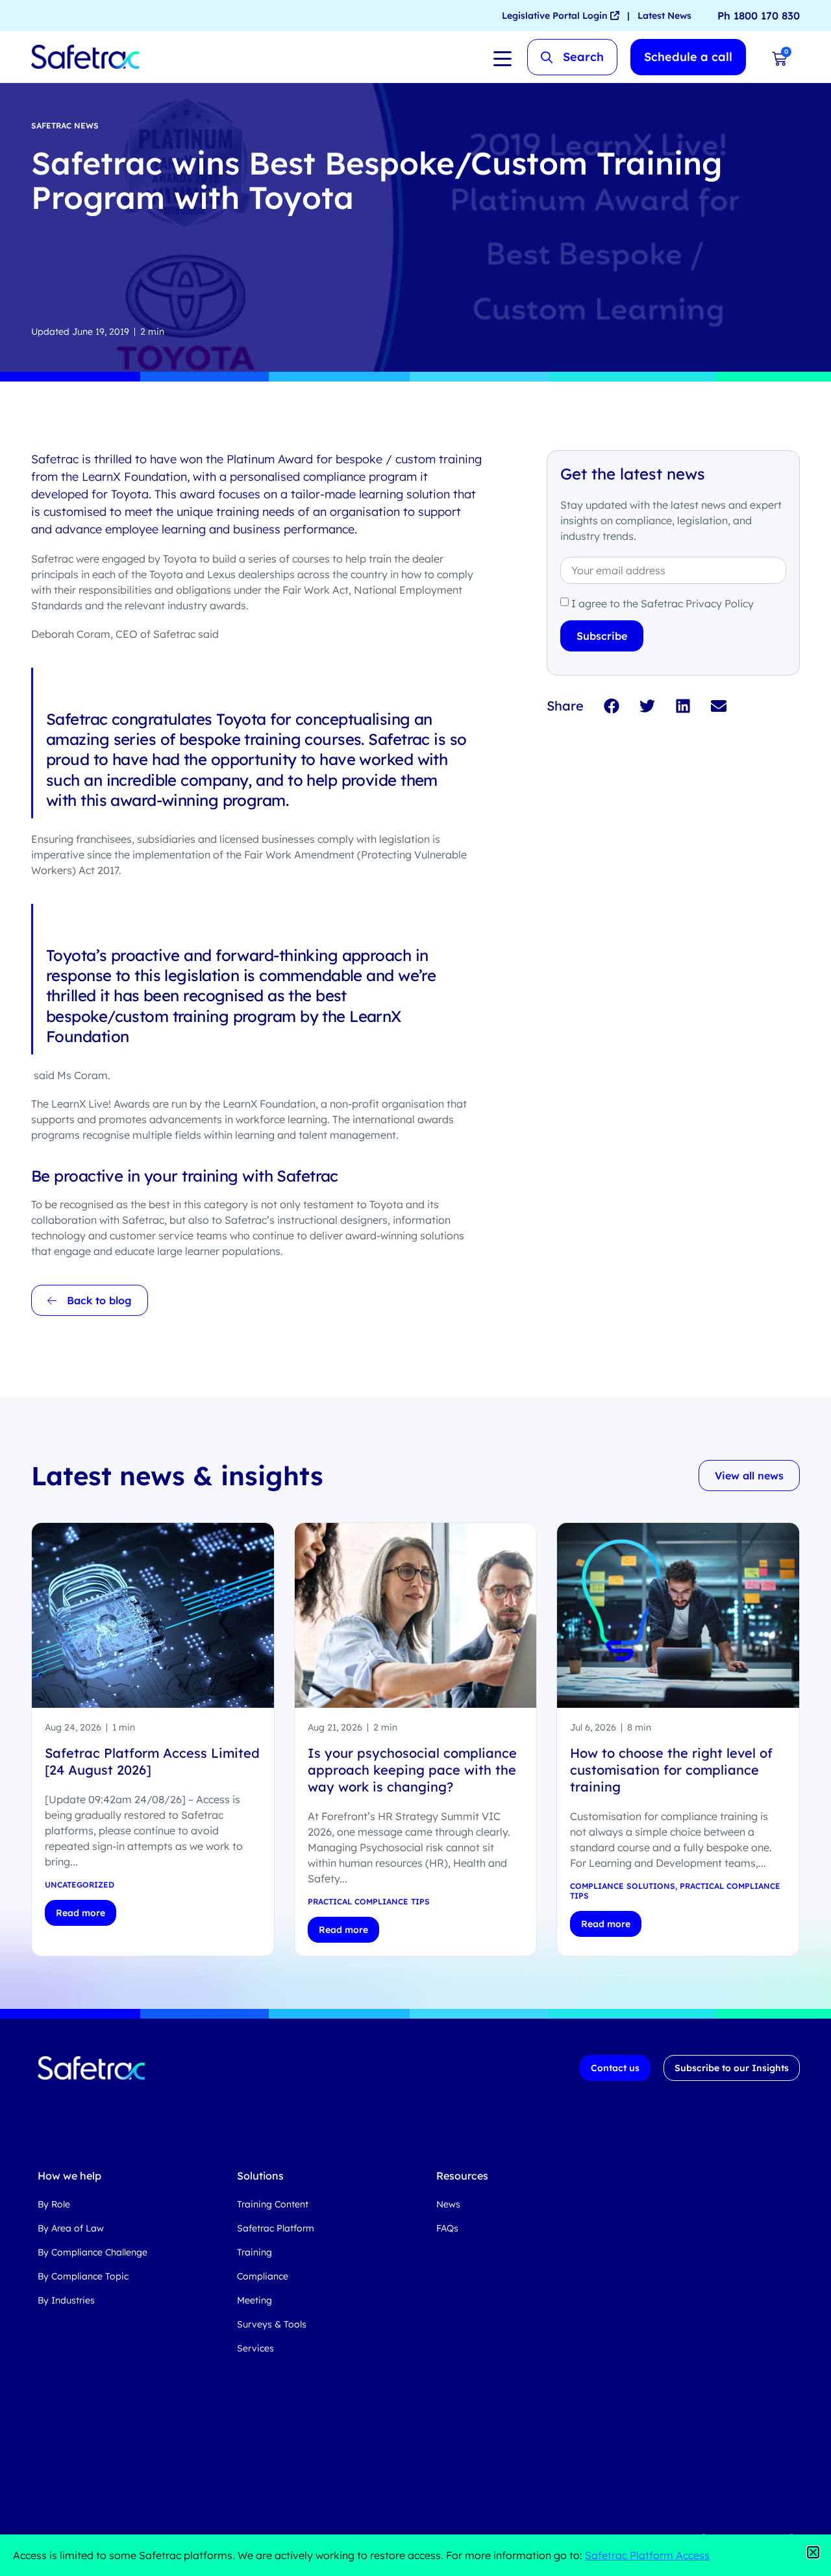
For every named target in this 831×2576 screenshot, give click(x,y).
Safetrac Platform (276, 2228)
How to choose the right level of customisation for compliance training (671, 1770)
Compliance (263, 2276)
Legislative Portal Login (556, 16)
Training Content (273, 2204)
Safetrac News (65, 126)
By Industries (66, 2300)
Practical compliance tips (369, 1902)
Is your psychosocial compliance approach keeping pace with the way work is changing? (412, 1770)
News (448, 2204)
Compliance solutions (623, 1886)
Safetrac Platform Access (647, 2555)
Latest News (664, 16)
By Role (54, 2204)
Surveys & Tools (272, 2324)
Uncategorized (80, 1885)
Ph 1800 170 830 (759, 16)
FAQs (447, 2228)
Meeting (254, 2300)
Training (254, 2252)
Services (255, 2348)
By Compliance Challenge (93, 2252)
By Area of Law (71, 2228)
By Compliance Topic (83, 2276)
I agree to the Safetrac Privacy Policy (663, 603)
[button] (611, 706)
